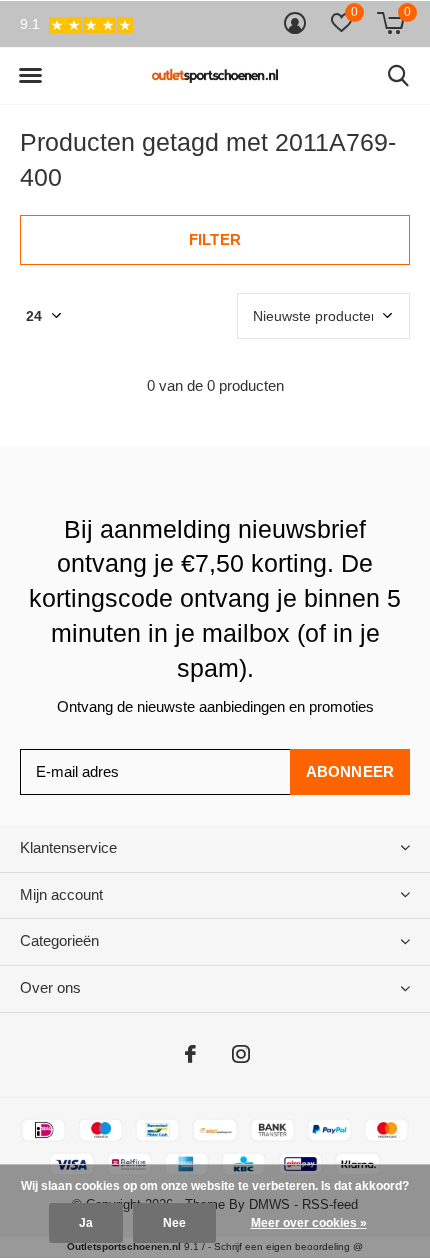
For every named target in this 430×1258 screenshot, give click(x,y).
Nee (174, 1223)
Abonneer (350, 771)
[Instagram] (241, 1054)
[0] (390, 23)
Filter (215, 239)
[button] (30, 76)
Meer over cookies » (309, 1223)
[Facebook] (190, 1054)
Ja (86, 1223)
